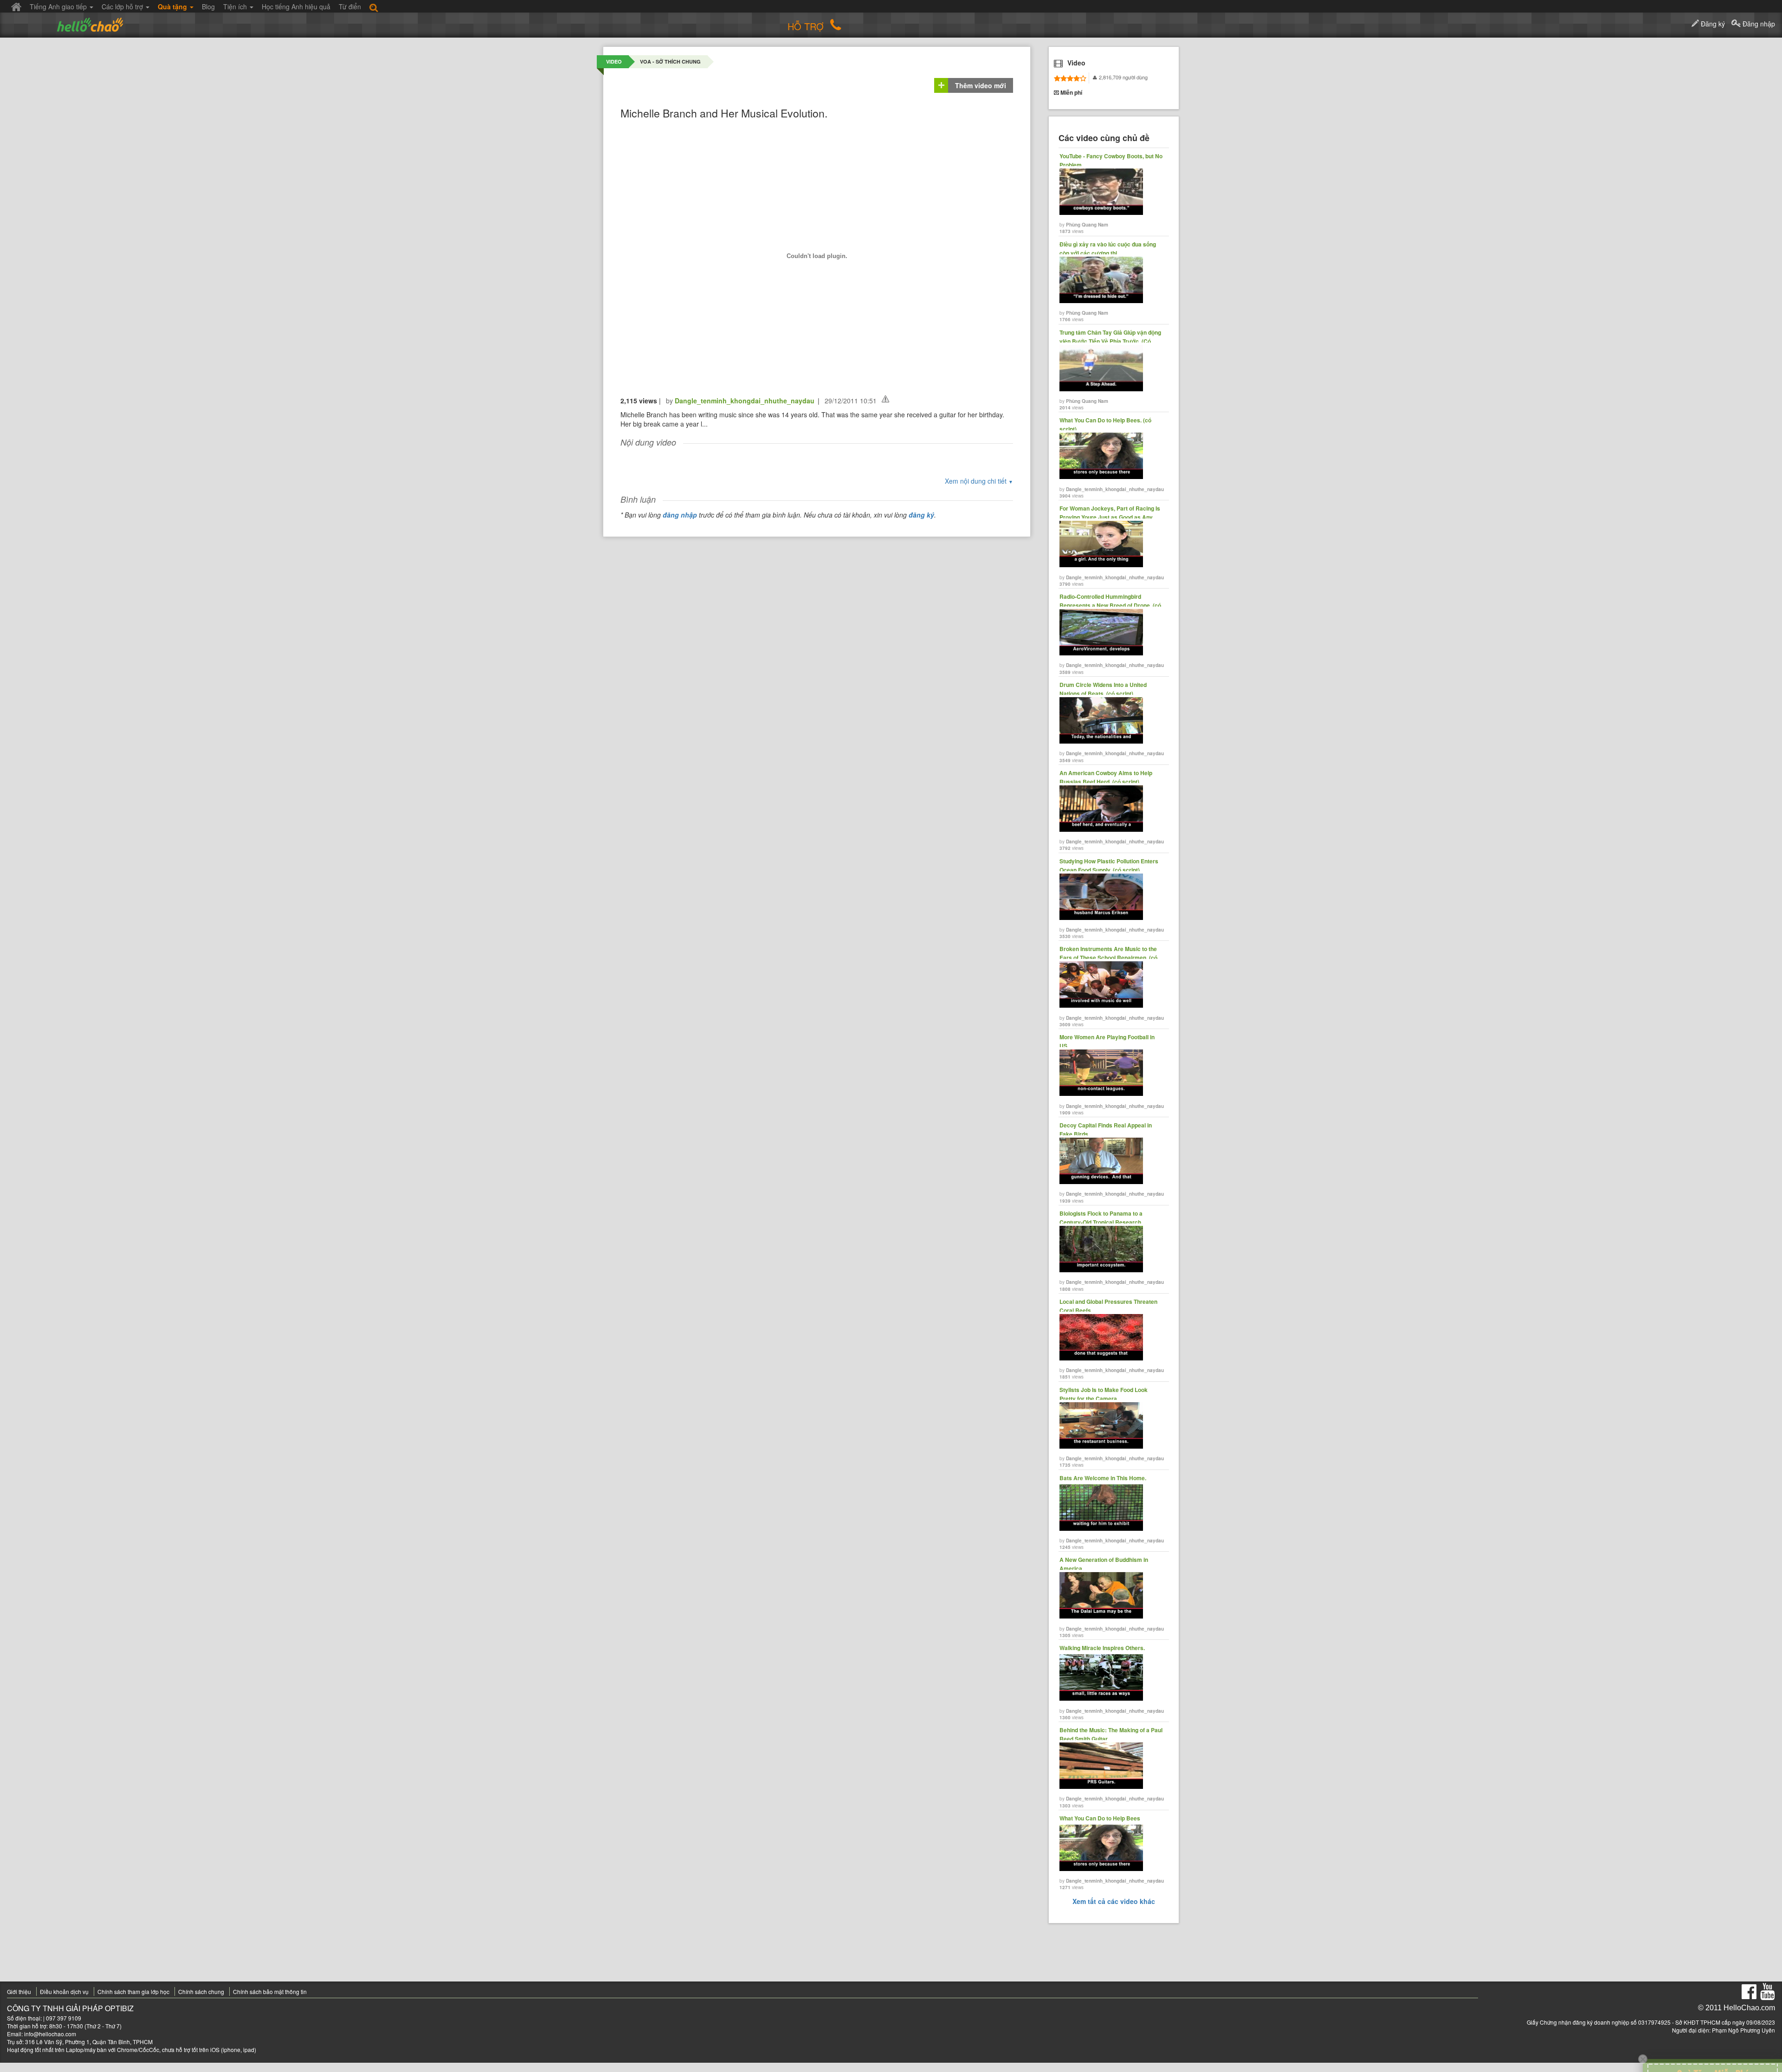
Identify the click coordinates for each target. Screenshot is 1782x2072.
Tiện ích (236, 6)
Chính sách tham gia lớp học (133, 1991)
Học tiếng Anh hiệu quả (296, 6)
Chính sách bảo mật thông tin (270, 1991)
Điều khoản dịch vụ (64, 1991)
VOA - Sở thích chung (670, 62)
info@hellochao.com (50, 2034)
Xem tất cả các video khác (1114, 1901)
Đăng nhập (1758, 24)
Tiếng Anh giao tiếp (59, 6)
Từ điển (350, 6)
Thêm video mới (981, 85)
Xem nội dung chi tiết (979, 481)
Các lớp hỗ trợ (123, 6)
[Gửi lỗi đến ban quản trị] (885, 399)
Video (614, 62)
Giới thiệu (19, 1991)
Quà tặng (173, 6)
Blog (208, 6)
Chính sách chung (201, 1991)
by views (1111, 193)
